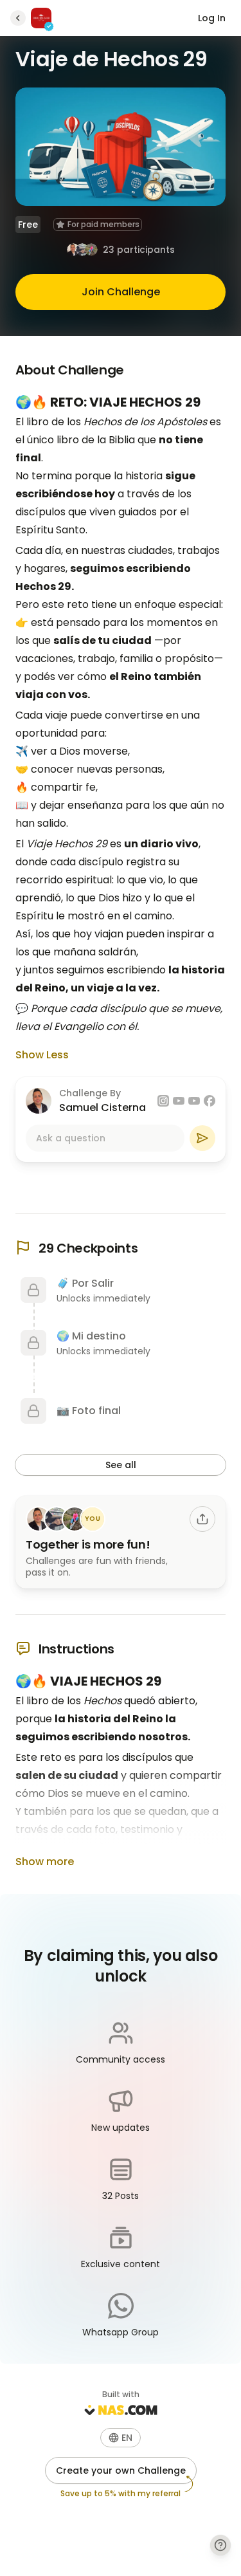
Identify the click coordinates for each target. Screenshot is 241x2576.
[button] (121, 2438)
